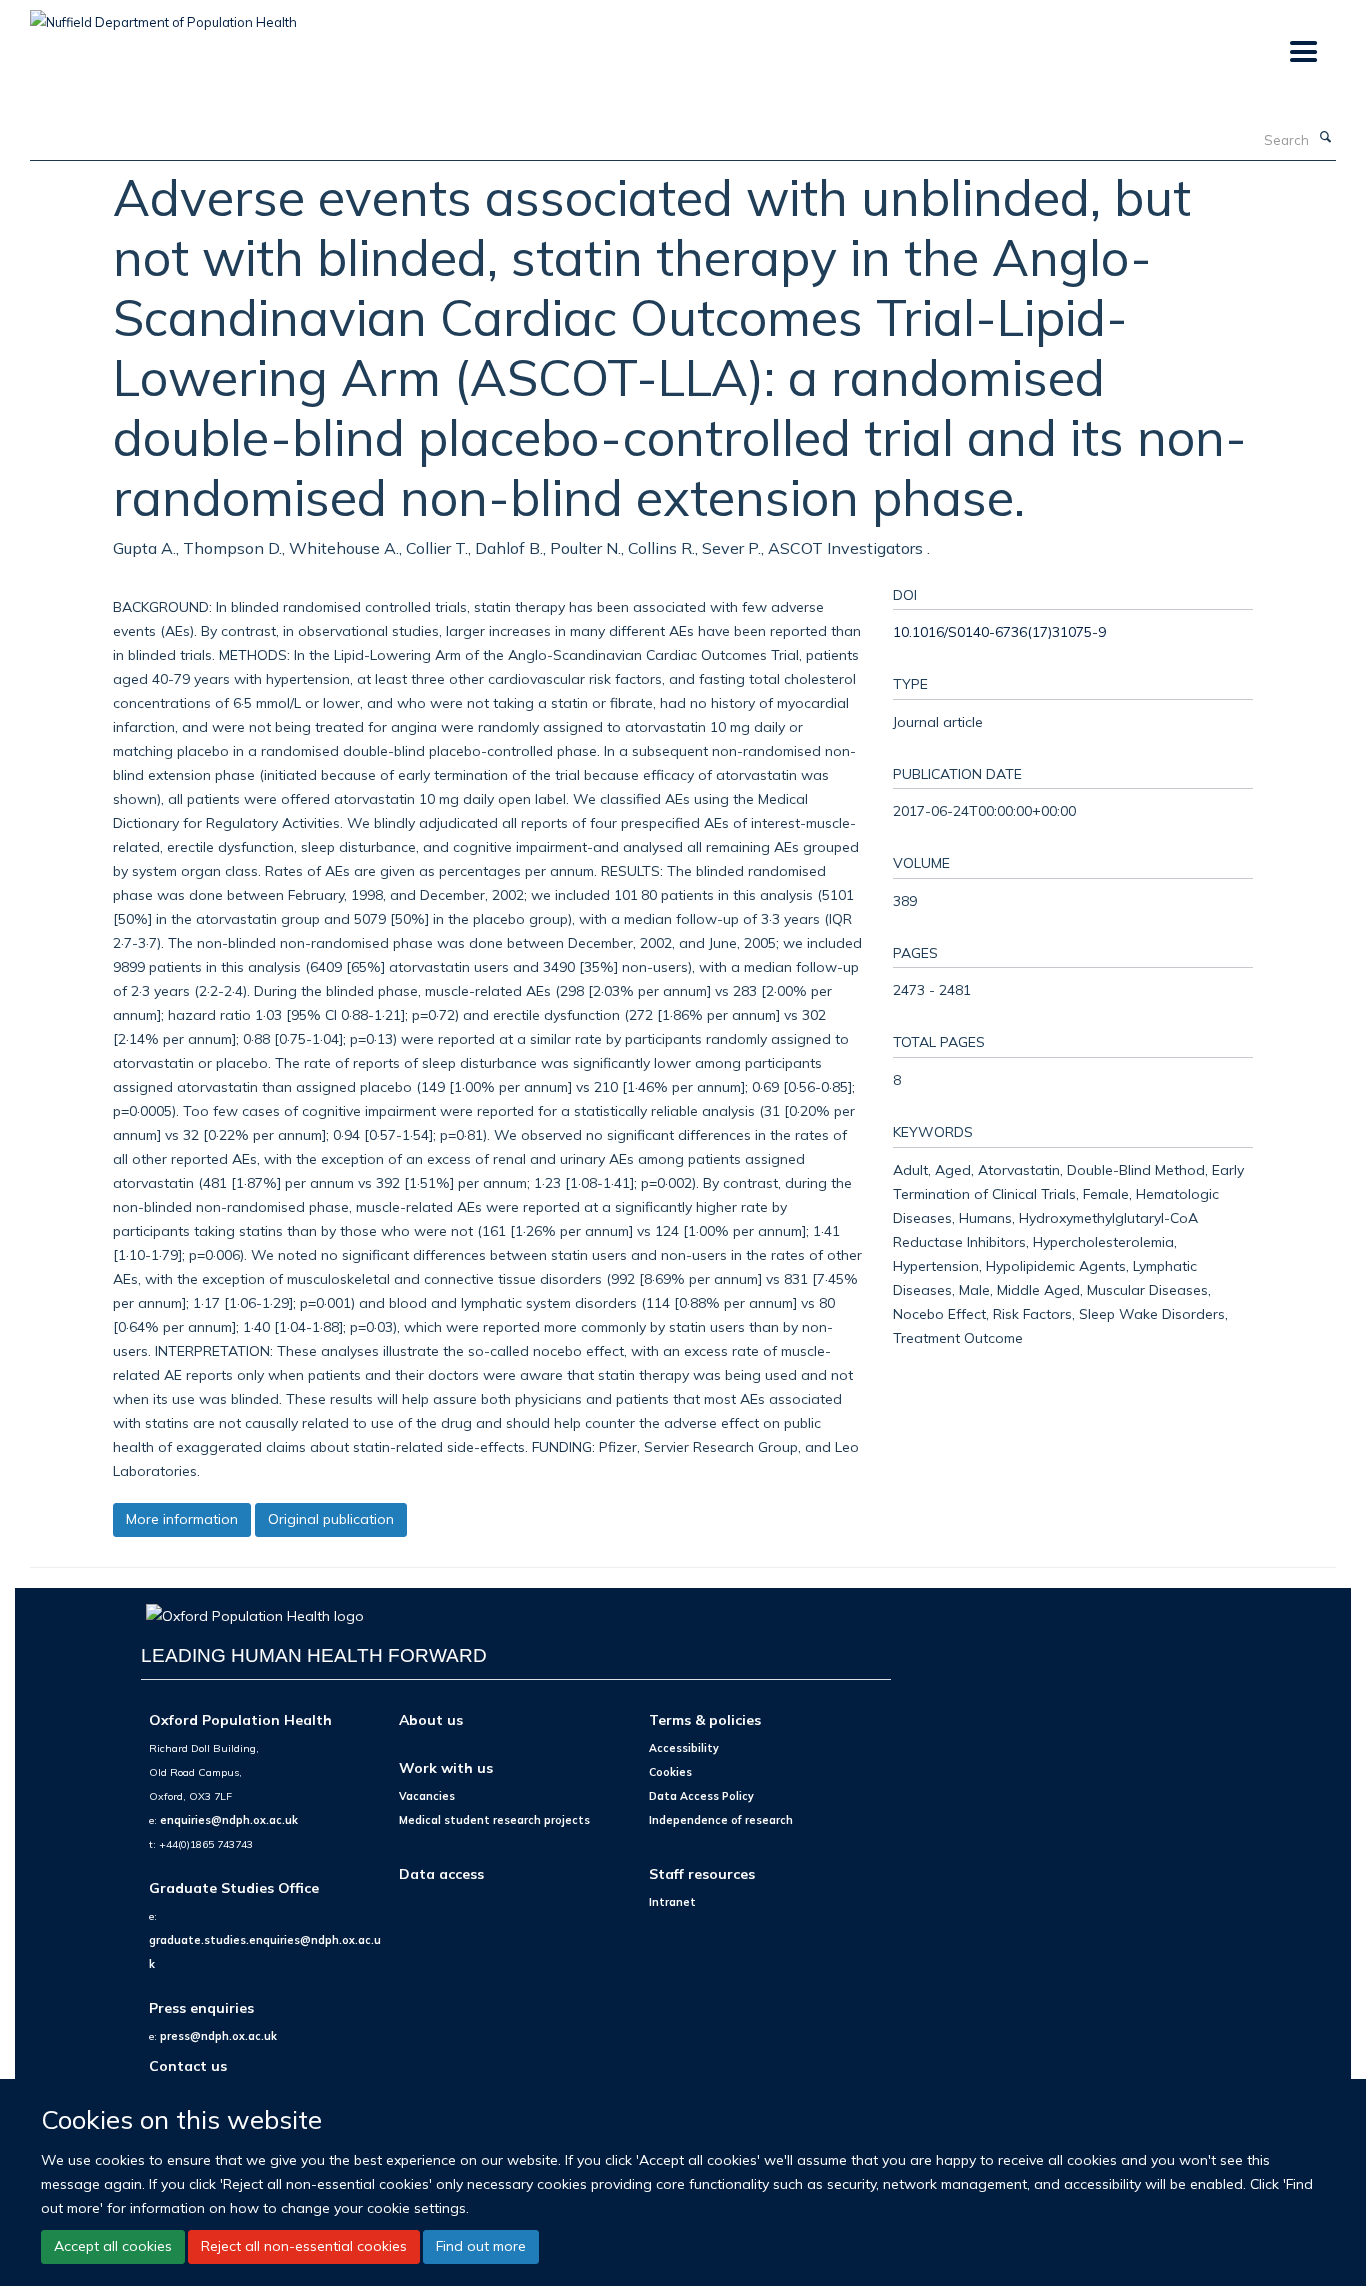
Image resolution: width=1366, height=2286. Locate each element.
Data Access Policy (701, 1796)
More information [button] (182, 1519)
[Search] (1325, 138)
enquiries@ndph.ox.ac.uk (229, 1820)
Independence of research (721, 1820)
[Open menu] (1302, 52)
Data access (441, 1873)
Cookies (670, 1772)
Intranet (672, 1902)
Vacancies (427, 1796)
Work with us (446, 1767)
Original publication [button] (331, 1519)
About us (431, 1719)
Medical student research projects (494, 1820)
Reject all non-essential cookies (304, 2246)
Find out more (481, 2246)
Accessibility (684, 1748)
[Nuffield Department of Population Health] (163, 15)
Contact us (188, 2065)
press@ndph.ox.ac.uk (218, 2036)
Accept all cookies (113, 2246)
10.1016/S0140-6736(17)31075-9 (999, 631)
